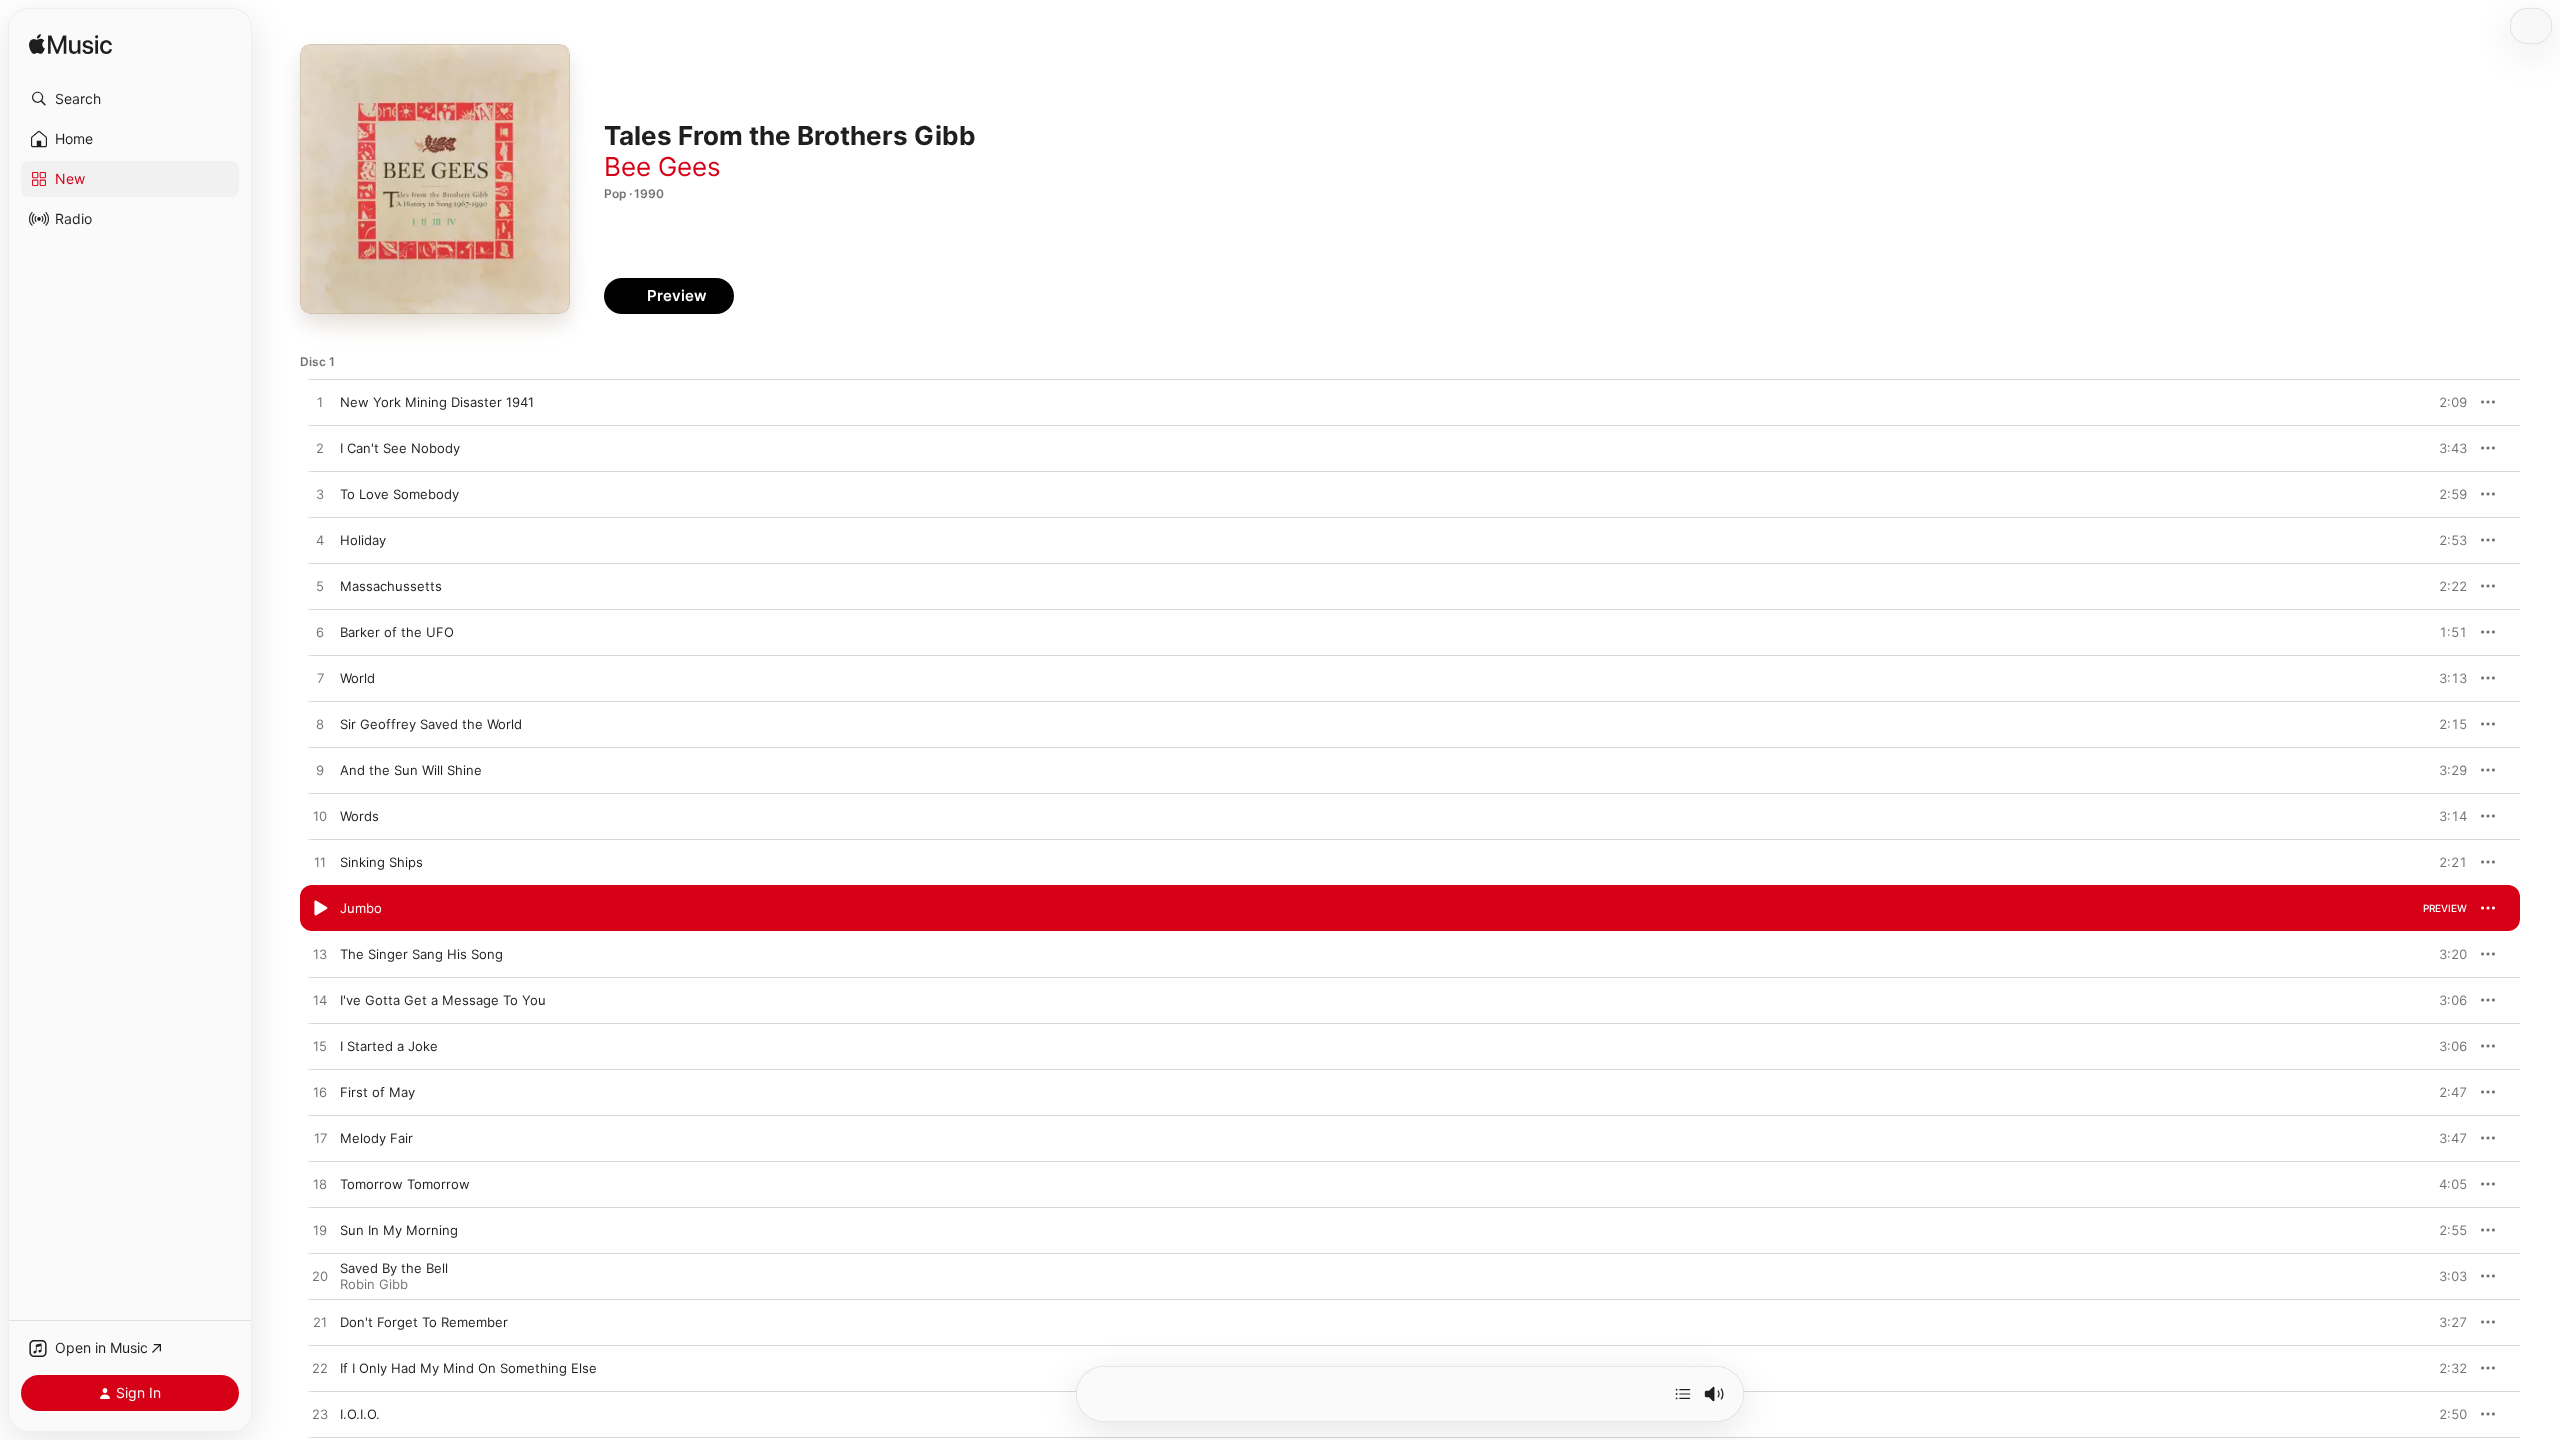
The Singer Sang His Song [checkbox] (421, 954)
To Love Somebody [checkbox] (399, 494)
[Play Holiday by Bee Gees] (320, 541)
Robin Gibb (374, 1284)
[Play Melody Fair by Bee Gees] (320, 1139)
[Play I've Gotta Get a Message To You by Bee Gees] (320, 1001)
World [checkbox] (357, 678)
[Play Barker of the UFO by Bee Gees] (320, 633)
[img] (70, 45)
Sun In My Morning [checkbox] (399, 1230)
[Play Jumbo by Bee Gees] (320, 909)
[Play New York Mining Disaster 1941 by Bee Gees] (320, 403)
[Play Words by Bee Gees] (320, 817)
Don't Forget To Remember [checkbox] (424, 1322)
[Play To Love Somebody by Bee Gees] (320, 495)
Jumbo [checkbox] (361, 908)
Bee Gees (662, 166)
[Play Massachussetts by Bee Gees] (320, 587)
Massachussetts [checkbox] (391, 586)
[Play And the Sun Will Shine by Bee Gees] (320, 771)
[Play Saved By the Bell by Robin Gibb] (320, 1277)
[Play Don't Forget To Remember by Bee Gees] (320, 1323)
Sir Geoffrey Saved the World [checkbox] (431, 724)
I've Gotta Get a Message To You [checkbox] (443, 1000)
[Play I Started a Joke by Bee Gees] (320, 1047)
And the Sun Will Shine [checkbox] (411, 770)
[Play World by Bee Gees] (320, 679)
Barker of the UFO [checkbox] (397, 632)
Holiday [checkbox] (363, 540)
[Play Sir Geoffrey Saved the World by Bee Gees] (320, 725)
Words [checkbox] (359, 816)
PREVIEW (2445, 402)
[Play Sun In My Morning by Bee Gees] (320, 1231)
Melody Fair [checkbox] (376, 1138)
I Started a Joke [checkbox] (389, 1046)
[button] (130, 99)
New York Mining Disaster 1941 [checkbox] (437, 402)
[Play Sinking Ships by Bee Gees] (320, 863)
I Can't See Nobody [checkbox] (400, 448)
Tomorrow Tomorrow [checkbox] (405, 1184)
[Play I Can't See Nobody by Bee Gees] (320, 449)
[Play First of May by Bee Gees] (320, 1093)
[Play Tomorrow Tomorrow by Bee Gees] (320, 1185)
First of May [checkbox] (377, 1092)
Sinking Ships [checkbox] (381, 862)
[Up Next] (1683, 1394)
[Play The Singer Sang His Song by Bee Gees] (320, 955)
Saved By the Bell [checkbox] (394, 1268)
